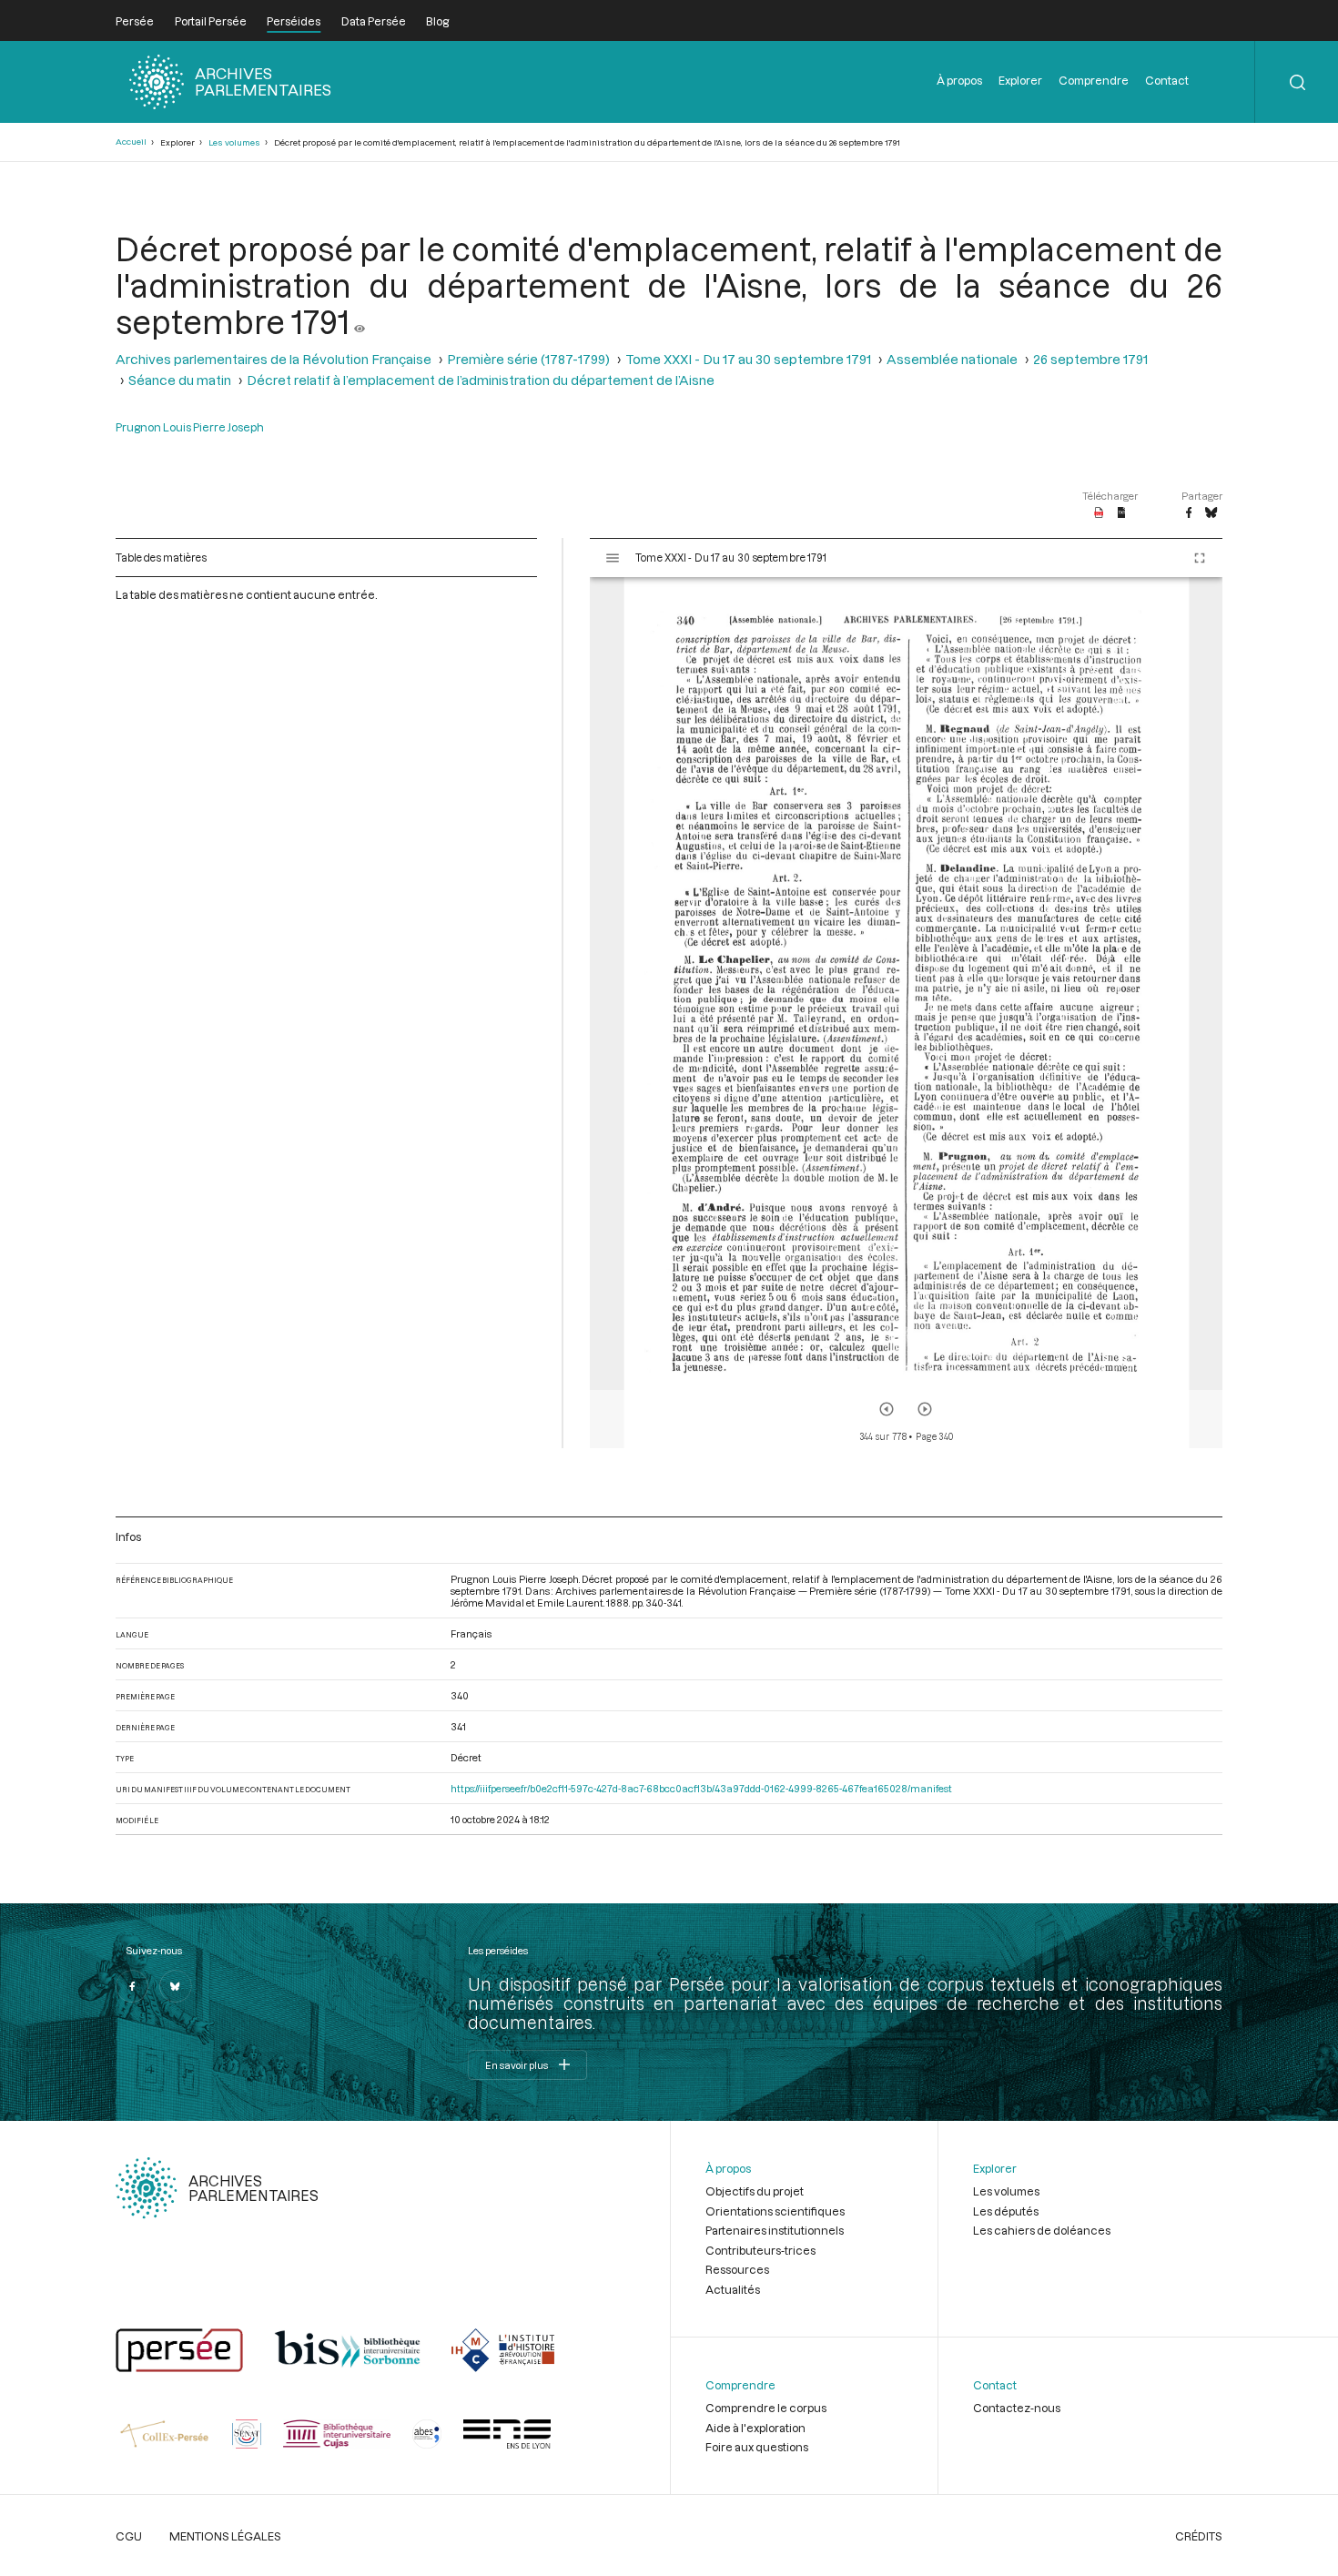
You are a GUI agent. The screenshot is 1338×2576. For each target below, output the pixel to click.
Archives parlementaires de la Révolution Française (274, 359)
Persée (135, 21)
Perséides (294, 21)
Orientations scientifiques (775, 2211)
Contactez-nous (1017, 2408)
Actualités (733, 2289)
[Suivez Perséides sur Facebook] (132, 1986)
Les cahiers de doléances (1042, 2230)
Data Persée (374, 21)
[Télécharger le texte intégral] (1122, 513)
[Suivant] (925, 1409)
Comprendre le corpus (766, 2408)
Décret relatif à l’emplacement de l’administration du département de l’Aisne (481, 380)
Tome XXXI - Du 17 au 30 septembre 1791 (748, 359)
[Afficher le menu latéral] (613, 558)
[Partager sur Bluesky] (1211, 513)
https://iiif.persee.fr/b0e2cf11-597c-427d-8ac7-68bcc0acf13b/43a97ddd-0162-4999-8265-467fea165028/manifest (701, 1788)
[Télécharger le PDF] (1099, 513)
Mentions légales (225, 2536)
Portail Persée (211, 21)
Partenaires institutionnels (775, 2230)
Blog (437, 21)
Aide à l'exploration (755, 2428)
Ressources (737, 2269)
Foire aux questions (757, 2447)
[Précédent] (887, 1409)
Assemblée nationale (952, 359)
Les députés (1006, 2211)
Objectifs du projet (755, 2191)
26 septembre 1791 (1090, 359)
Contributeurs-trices (760, 2250)
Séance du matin (180, 380)
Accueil (131, 142)
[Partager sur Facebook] (1189, 513)
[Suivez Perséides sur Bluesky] (176, 1986)
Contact (1167, 80)
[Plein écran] (1200, 558)
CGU (129, 2536)
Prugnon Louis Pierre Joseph (190, 427)
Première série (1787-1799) (528, 359)
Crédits (1199, 2536)
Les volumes (234, 142)
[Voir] (360, 321)
